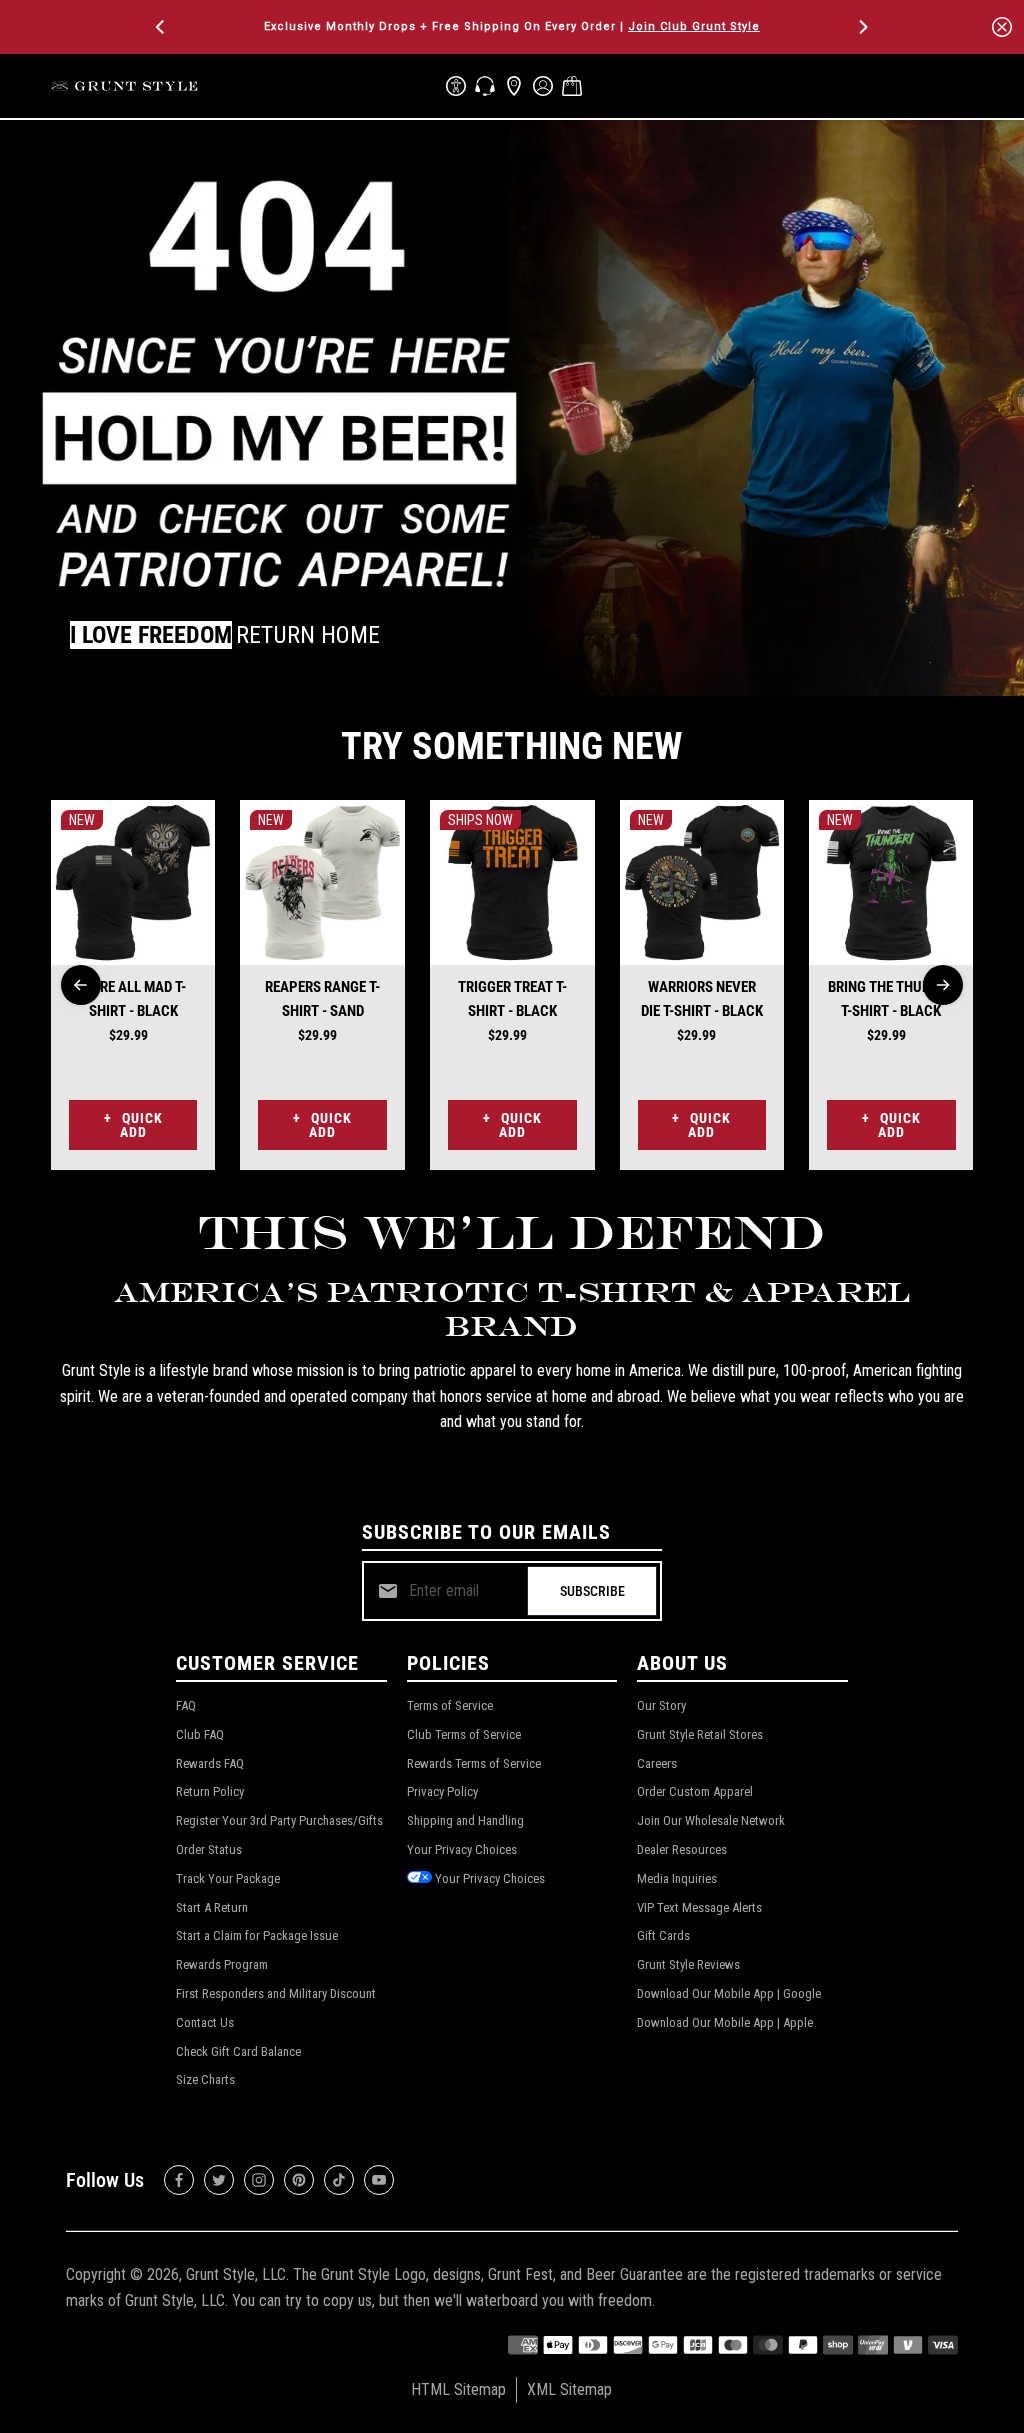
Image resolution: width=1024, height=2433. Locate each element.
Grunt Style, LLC (236, 2274)
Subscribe (592, 1591)
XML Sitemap (569, 2389)
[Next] (862, 27)
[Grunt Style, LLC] (126, 85)
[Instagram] (259, 2180)
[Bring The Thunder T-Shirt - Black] (891, 882)
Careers (657, 1763)
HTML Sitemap (458, 2389)
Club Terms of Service (464, 1734)
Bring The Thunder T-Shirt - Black (891, 999)
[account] (543, 86)
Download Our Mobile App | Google (729, 1993)
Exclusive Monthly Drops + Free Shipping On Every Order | (512, 26)
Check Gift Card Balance (238, 2051)
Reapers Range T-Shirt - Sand (322, 999)
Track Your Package (228, 1878)
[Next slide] (943, 985)
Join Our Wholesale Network (711, 1820)
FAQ (186, 1705)
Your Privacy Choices (462, 1849)
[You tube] (379, 2180)
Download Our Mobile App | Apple (725, 2022)
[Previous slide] (81, 985)
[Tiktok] (339, 2180)
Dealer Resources (682, 1849)
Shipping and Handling (465, 1820)
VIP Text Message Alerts (699, 1907)
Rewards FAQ (210, 1763)
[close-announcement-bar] (1002, 27)
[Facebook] (179, 2180)
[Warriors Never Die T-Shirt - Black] (702, 882)
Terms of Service (450, 1705)
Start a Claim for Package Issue (257, 1935)
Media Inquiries (677, 1878)
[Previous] (162, 27)
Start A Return (212, 1907)
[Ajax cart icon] (572, 86)
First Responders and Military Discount (276, 1993)
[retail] (514, 86)
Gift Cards (663, 1935)
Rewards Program (222, 1964)
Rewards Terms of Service (474, 1763)
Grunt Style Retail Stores (700, 1734)
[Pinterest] (299, 2180)
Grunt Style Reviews (688, 1964)
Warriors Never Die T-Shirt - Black (702, 999)
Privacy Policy (442, 1791)
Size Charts (205, 2079)
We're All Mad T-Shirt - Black (133, 999)
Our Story (661, 1705)
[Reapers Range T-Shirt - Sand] (322, 882)
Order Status (209, 1849)
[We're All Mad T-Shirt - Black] (133, 882)
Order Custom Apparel (695, 1791)
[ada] (456, 86)
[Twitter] (219, 2180)
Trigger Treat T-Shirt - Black (512, 999)
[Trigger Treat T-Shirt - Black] (512, 882)
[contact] (485, 86)
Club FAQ (200, 1734)
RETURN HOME (308, 635)
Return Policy (210, 1791)
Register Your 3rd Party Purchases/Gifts (279, 1820)
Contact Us (205, 2022)
